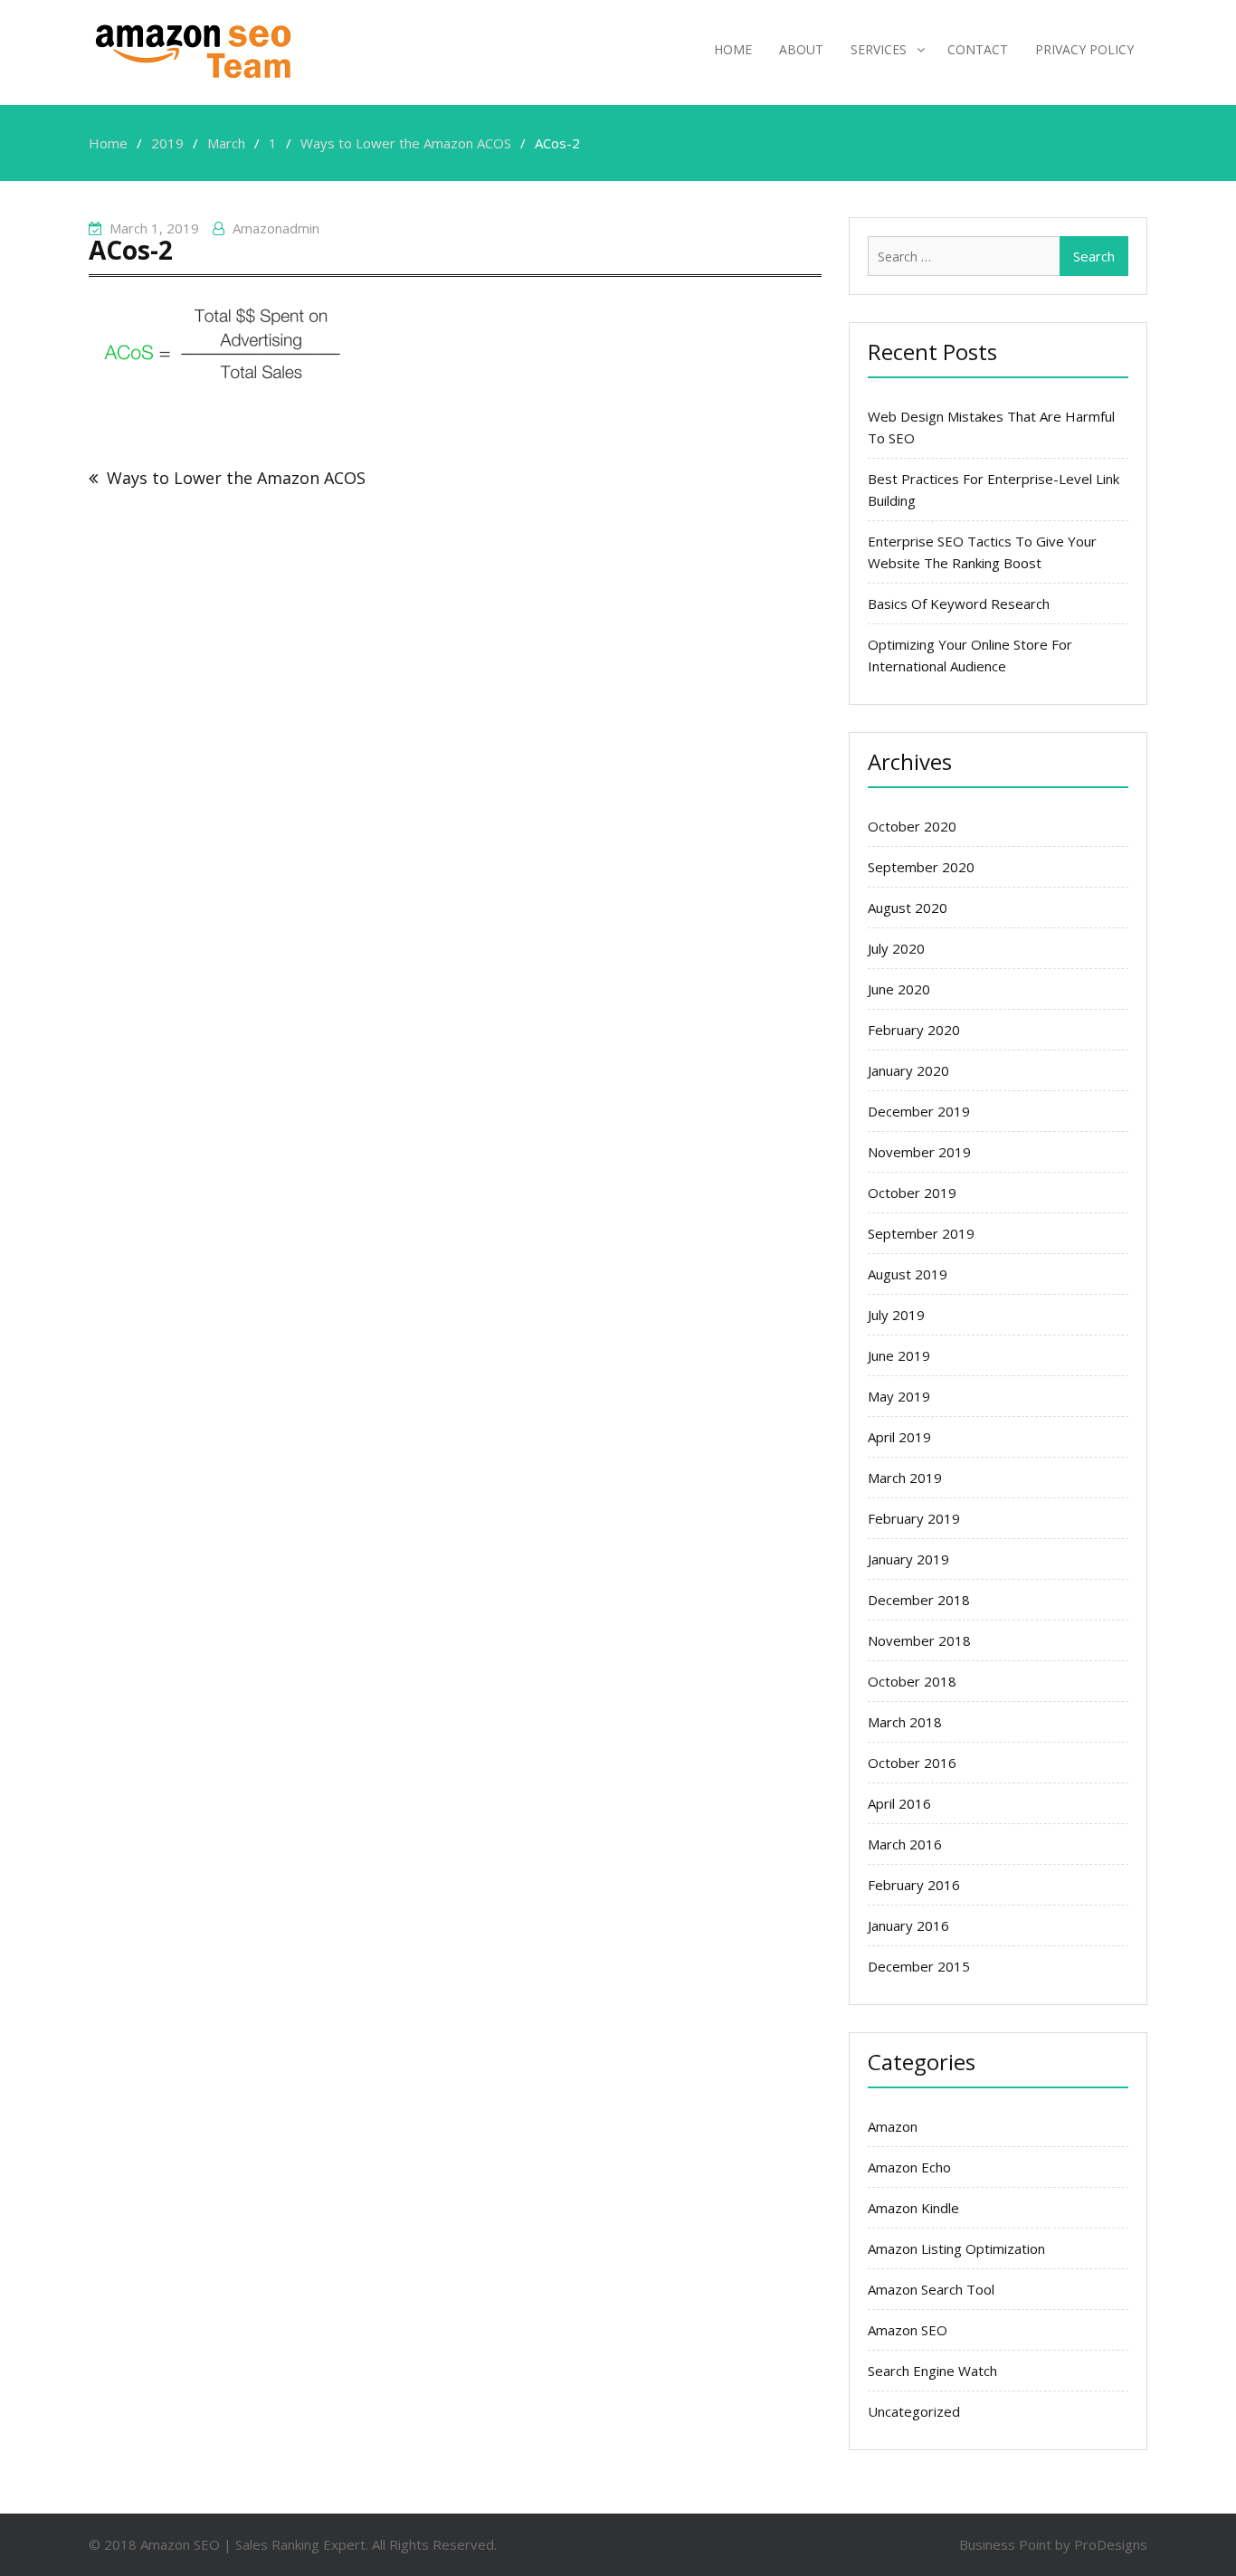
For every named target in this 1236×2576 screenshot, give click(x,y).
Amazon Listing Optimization (956, 2248)
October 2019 (912, 1193)
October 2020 (912, 826)
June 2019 (899, 1355)
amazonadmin (276, 228)
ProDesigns (1111, 2544)
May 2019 (899, 1396)
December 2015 (919, 1966)
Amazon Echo (909, 2167)
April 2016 (899, 1803)
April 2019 (899, 1437)
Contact (978, 49)
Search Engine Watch (932, 2371)
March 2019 (905, 1478)
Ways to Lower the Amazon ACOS (236, 478)
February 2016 (914, 1885)
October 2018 (912, 1681)
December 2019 (919, 1111)
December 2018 (919, 1600)
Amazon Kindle (913, 2208)
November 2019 (919, 1152)
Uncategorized (914, 2411)
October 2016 (912, 1763)
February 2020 (914, 1030)
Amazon (893, 2126)
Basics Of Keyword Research (959, 604)
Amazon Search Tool (931, 2289)
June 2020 (899, 989)
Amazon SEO (908, 2330)
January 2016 (908, 1925)
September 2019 (921, 1233)
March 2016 (905, 1844)
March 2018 (905, 1722)
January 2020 (908, 1070)
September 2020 (921, 867)
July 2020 (896, 948)
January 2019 (908, 1559)
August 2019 (908, 1274)
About (801, 49)
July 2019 (896, 1315)
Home (733, 49)
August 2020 (908, 908)
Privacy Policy (1084, 49)
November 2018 (919, 1640)
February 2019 (914, 1518)
